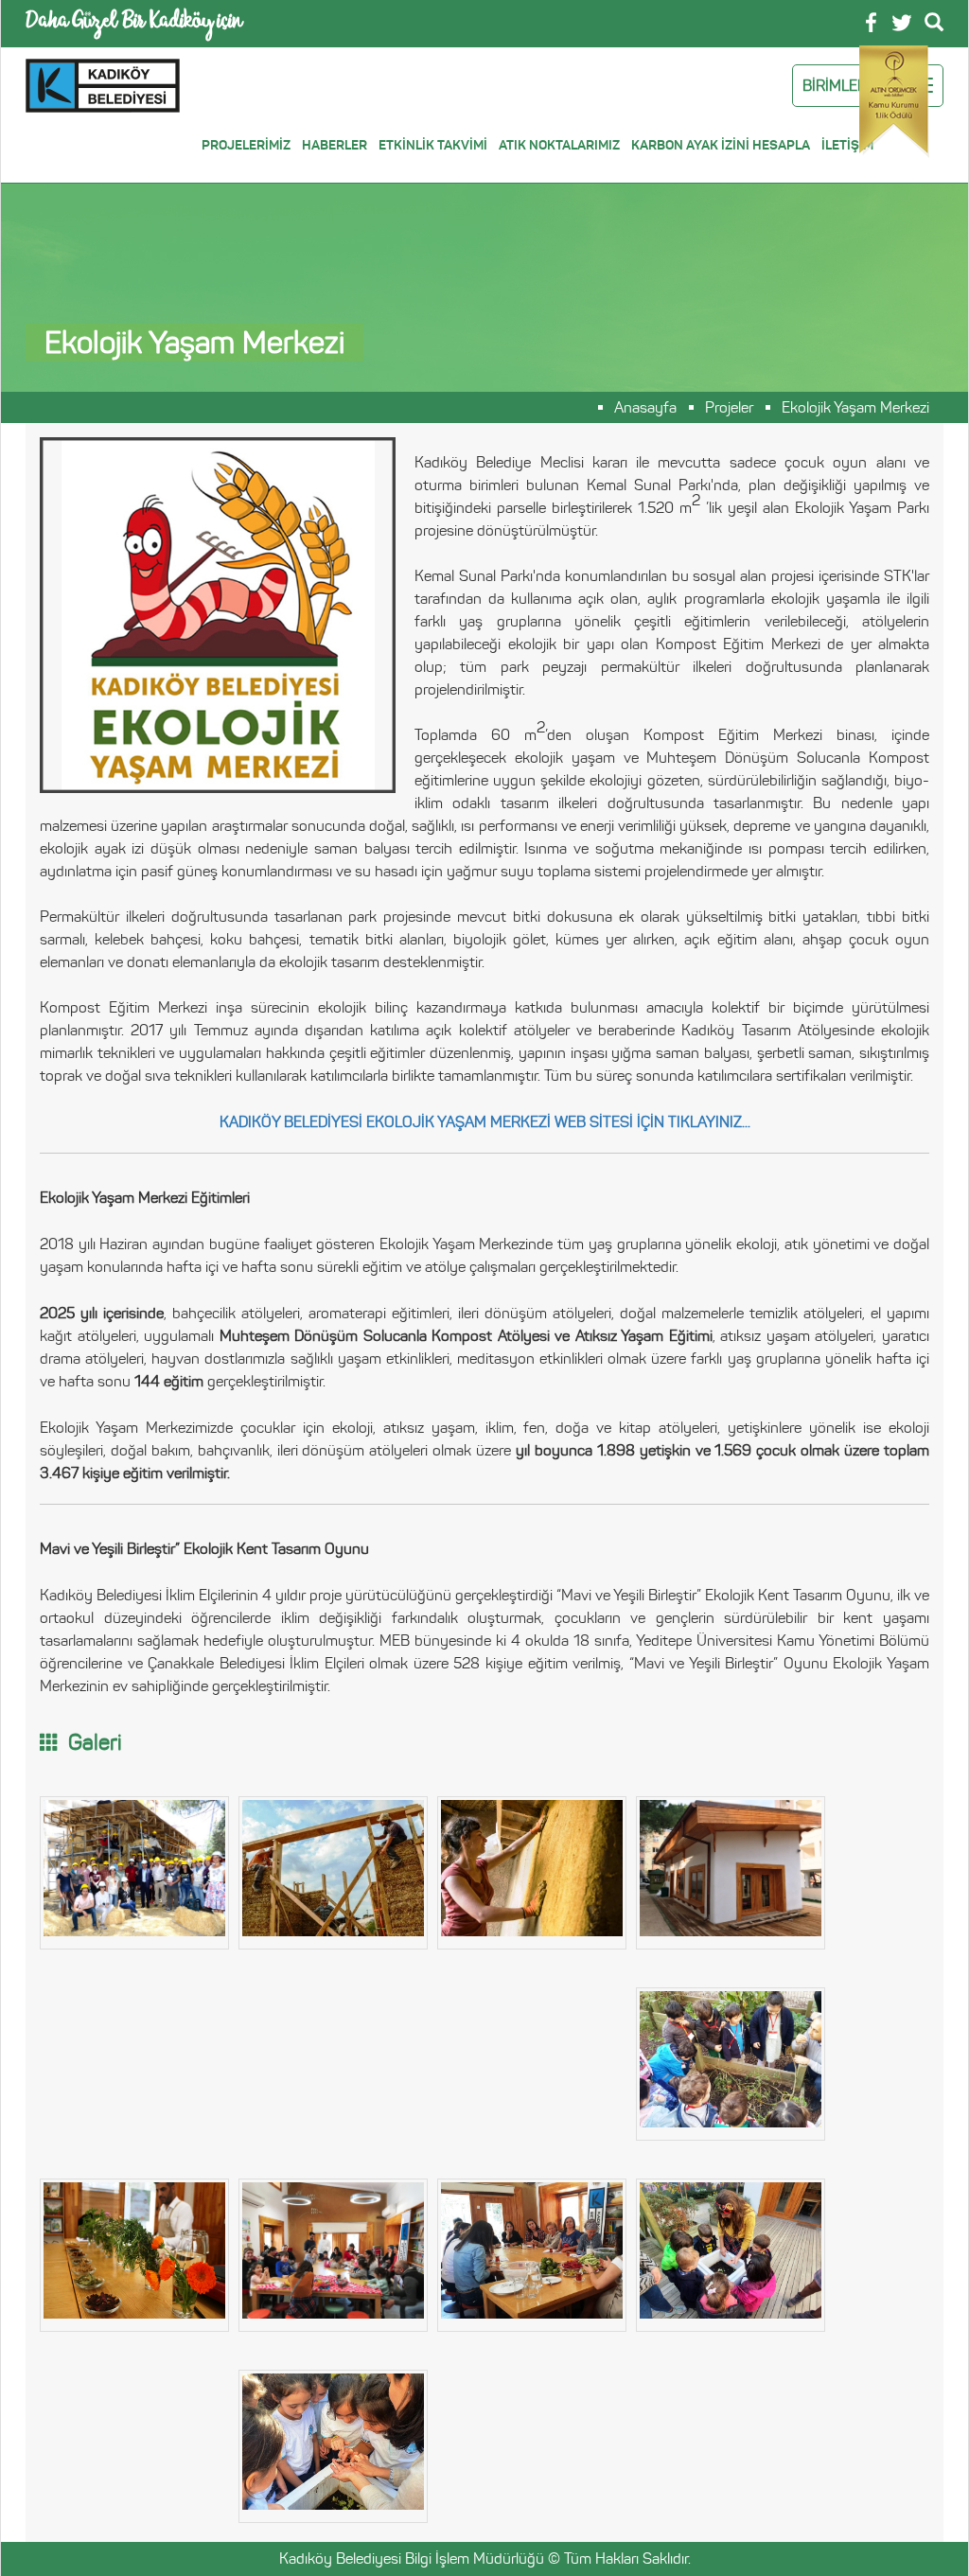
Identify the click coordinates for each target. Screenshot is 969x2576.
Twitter (902, 23)
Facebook (871, 22)
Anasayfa (645, 408)
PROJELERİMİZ (246, 145)
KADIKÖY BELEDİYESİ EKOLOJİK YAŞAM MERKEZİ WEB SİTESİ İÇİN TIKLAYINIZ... (485, 1122)
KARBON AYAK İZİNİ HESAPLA (721, 145)
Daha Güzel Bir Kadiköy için (134, 23)
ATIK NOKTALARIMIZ (559, 145)
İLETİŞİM (847, 145)
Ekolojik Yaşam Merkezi (855, 408)
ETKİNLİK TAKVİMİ (433, 145)
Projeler (729, 408)
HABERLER (335, 145)
